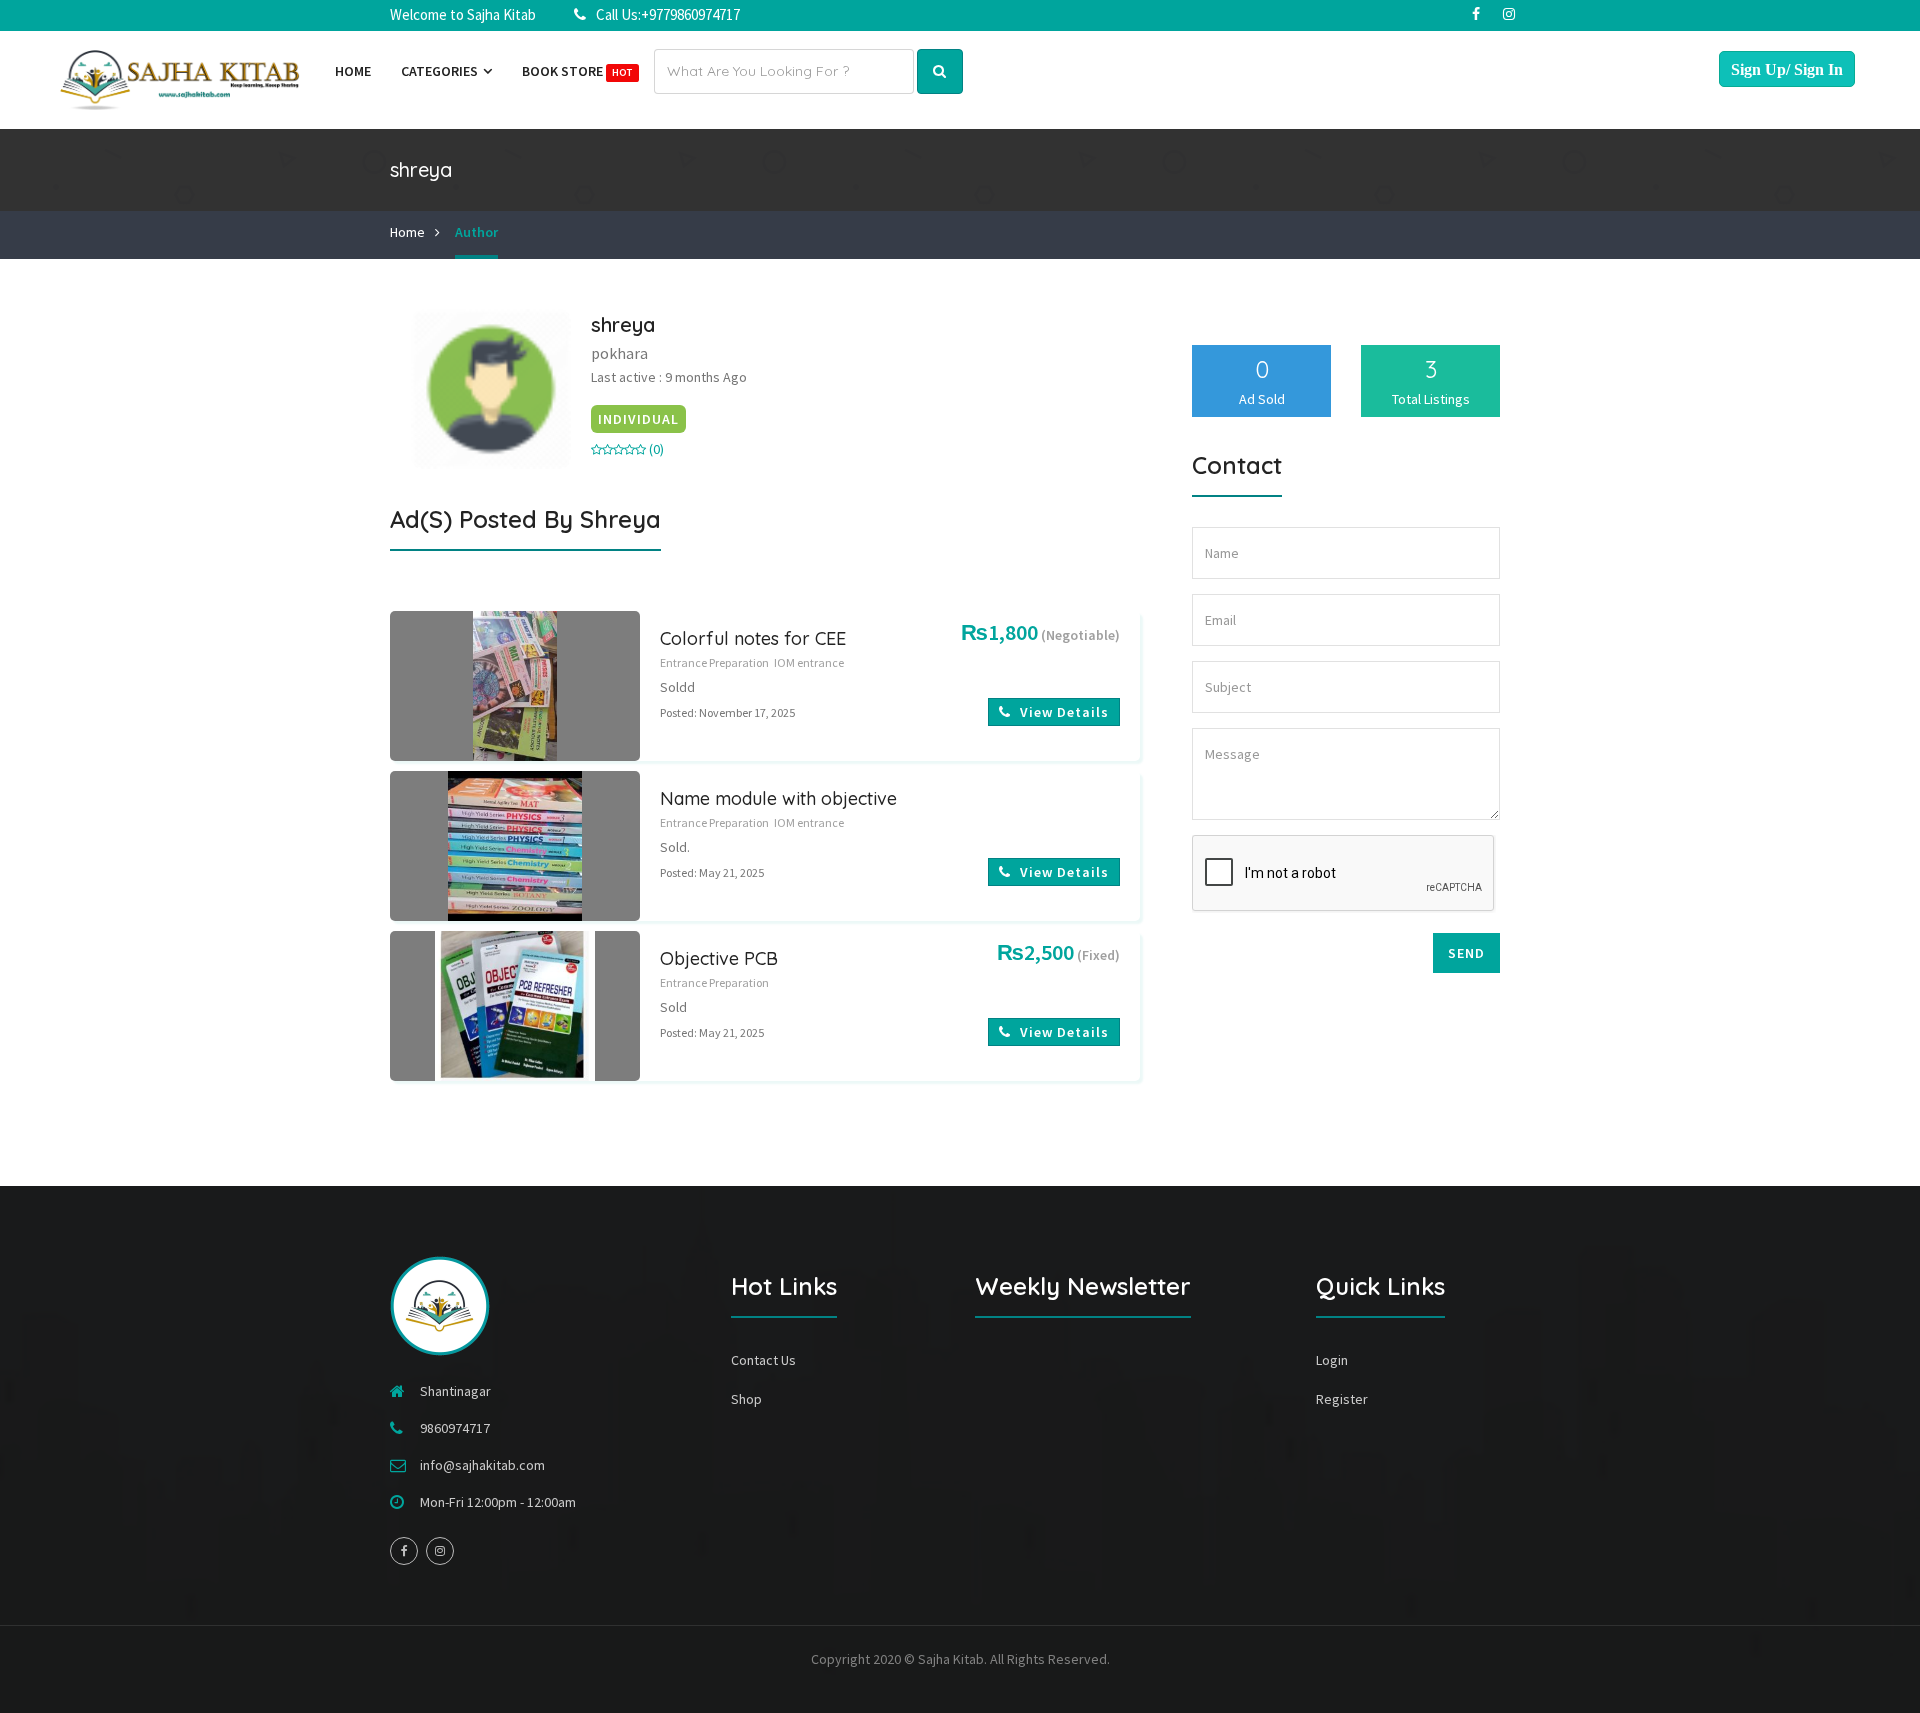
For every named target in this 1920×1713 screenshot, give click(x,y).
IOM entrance (809, 662)
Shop (746, 1399)
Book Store (577, 71)
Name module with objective (778, 798)
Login (1332, 1360)
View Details (1062, 712)
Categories (441, 71)
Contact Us (763, 1360)
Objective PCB (719, 958)
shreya (623, 324)
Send (1466, 953)
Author (476, 232)
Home (353, 71)
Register (1342, 1399)
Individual (638, 419)
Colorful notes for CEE (753, 638)
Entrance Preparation (714, 662)
